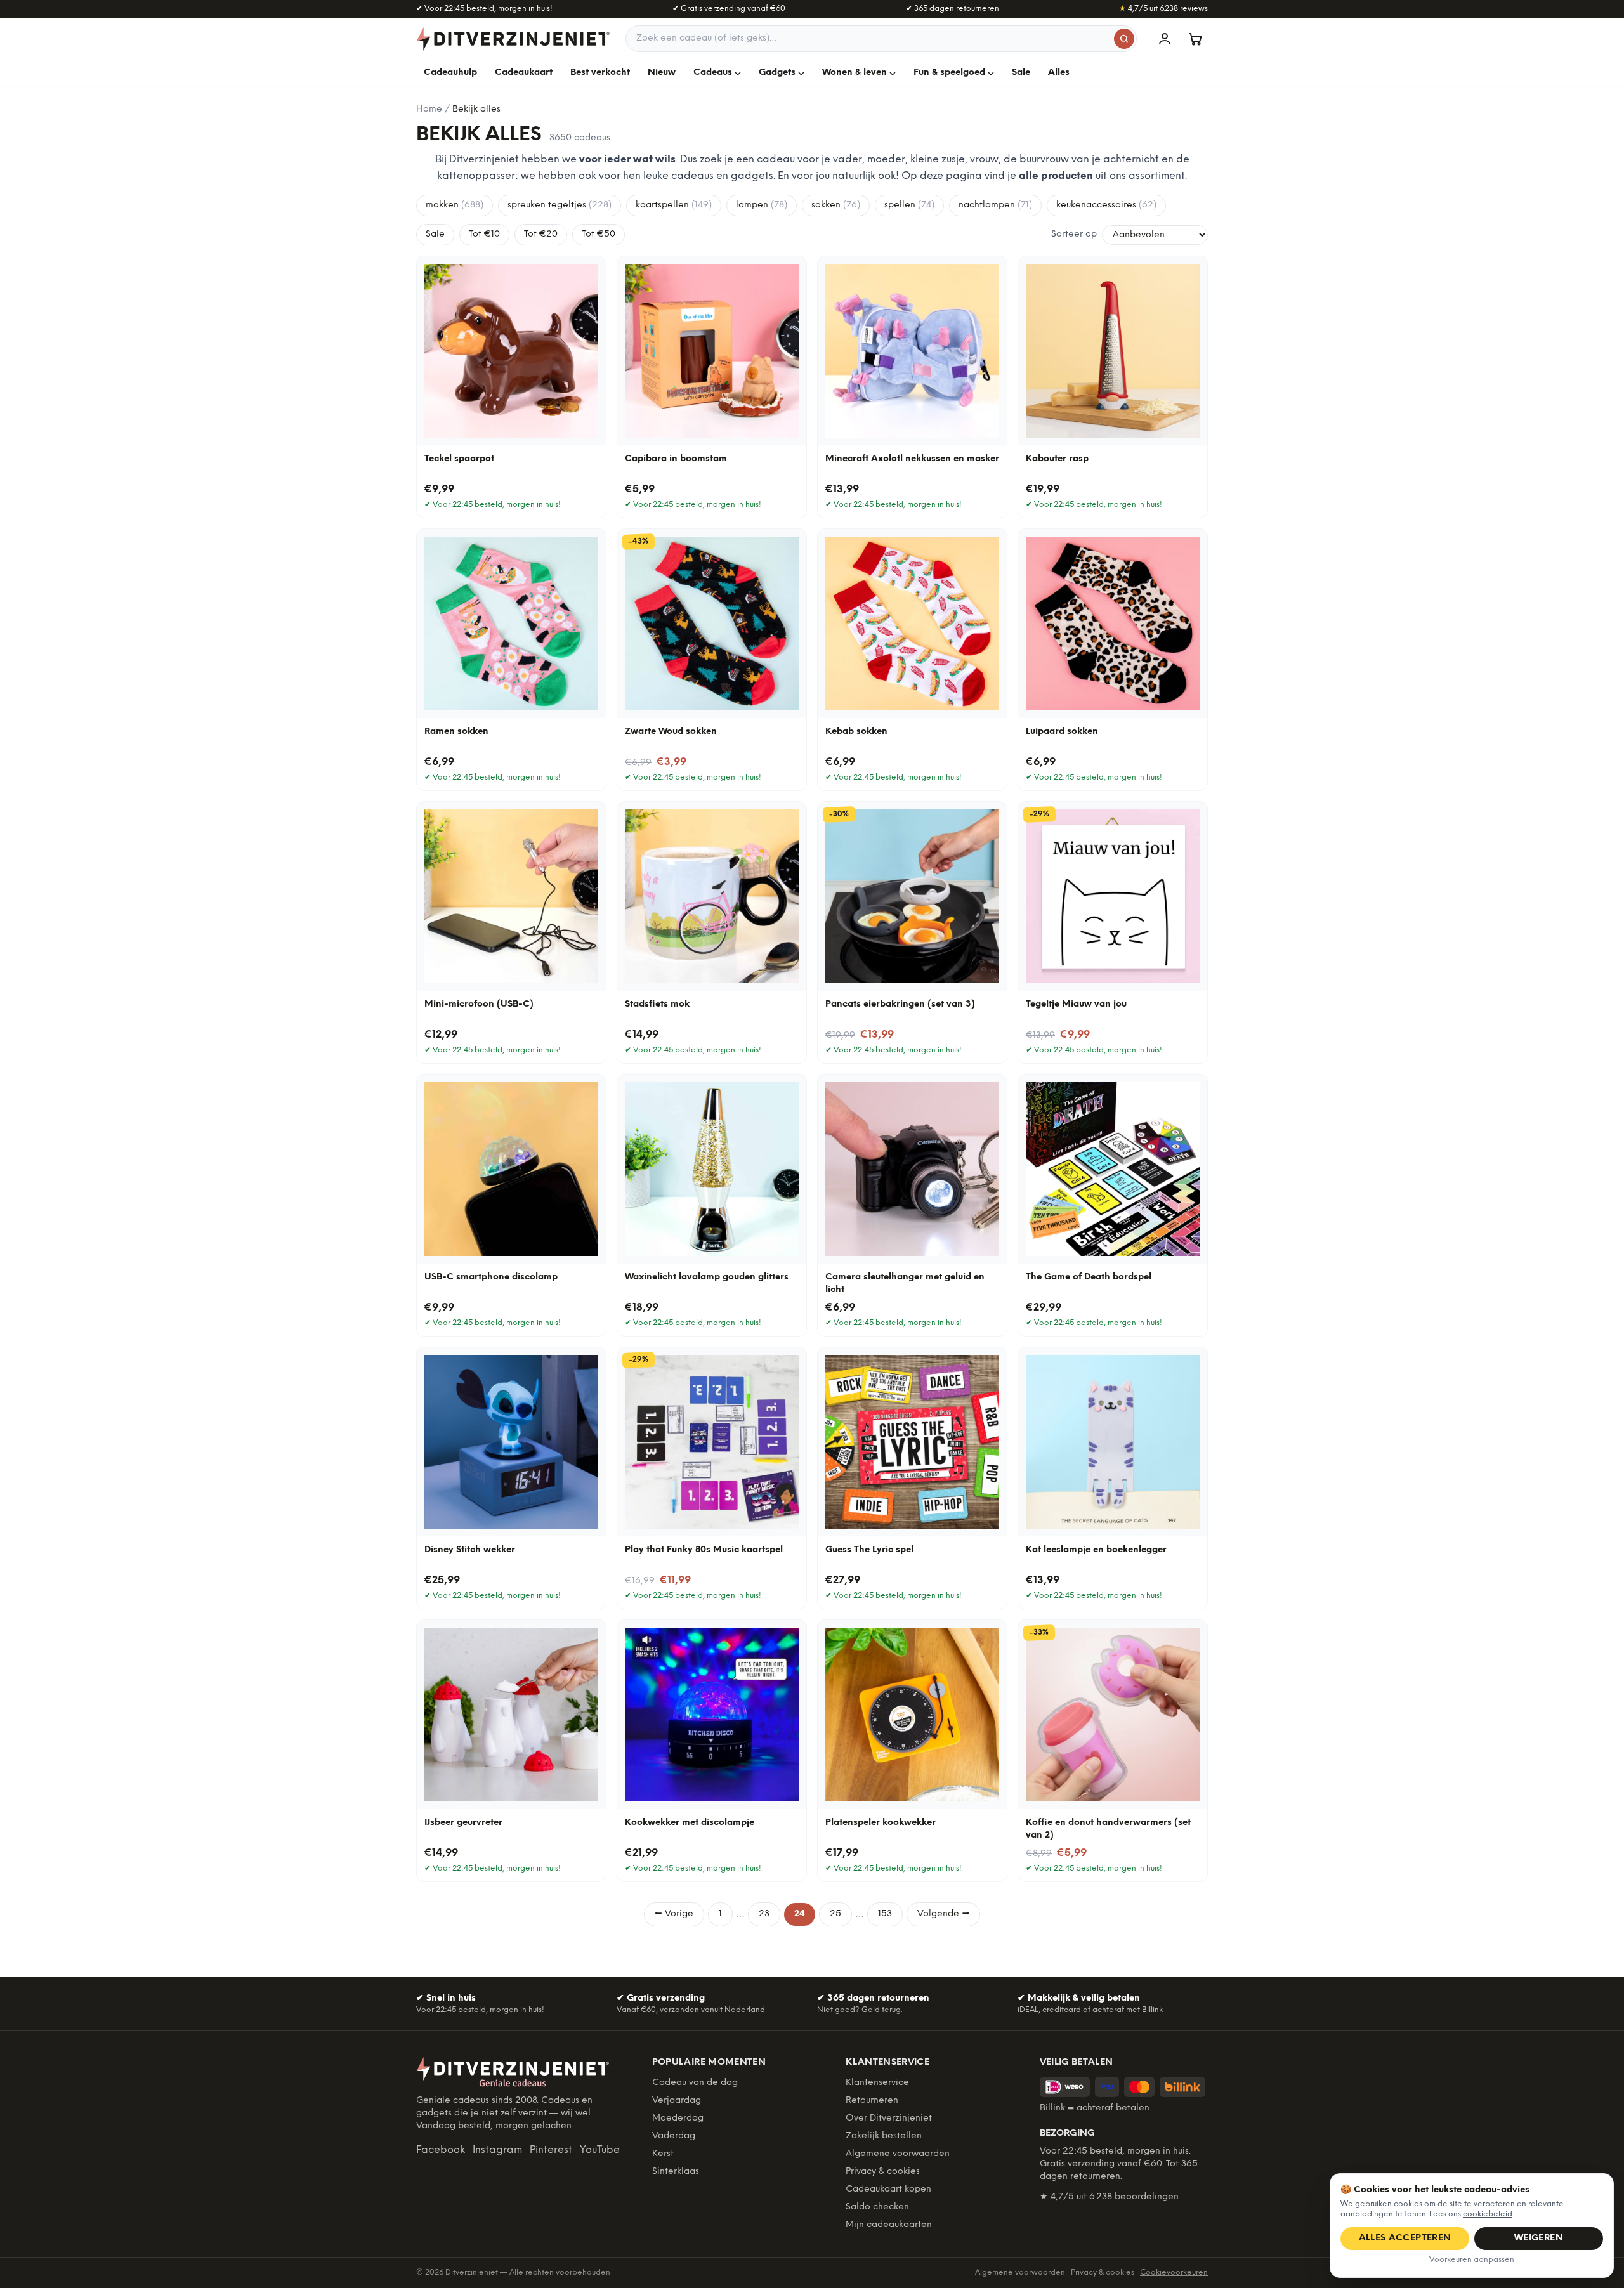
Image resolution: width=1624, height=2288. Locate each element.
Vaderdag (674, 2136)
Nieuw (662, 73)
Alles (1059, 73)
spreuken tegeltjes (560, 205)
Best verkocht (600, 73)
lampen (762, 205)
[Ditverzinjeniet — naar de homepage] (513, 39)
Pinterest (551, 2150)
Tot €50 (599, 234)
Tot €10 (484, 234)
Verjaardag (677, 2101)
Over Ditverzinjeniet (889, 2118)
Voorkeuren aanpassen (1472, 2260)
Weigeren (1539, 2238)
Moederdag (678, 2118)
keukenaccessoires (1106, 205)
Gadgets (777, 73)
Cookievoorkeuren (1174, 2272)
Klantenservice (877, 2083)
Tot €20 (541, 234)
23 (764, 1914)
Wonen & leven (855, 73)
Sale (1021, 73)
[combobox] (881, 39)
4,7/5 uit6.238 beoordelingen (1109, 2197)
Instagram (497, 2150)
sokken (836, 205)
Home (429, 109)
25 (835, 1914)
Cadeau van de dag (695, 2083)
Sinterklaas (676, 2172)
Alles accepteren (1405, 2238)
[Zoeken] (1124, 39)
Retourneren (872, 2101)
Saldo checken (877, 2207)
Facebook (441, 2150)
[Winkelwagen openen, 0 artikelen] (1195, 39)
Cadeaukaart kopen (888, 2189)
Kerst (663, 2154)
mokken (455, 205)
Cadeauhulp (450, 73)
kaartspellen (674, 205)
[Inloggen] (1165, 39)
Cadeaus (713, 73)
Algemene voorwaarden (898, 2154)
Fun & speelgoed (949, 73)
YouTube (600, 2150)
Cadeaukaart (524, 73)
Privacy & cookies (883, 2172)
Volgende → (943, 1914)
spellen (909, 205)
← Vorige (674, 1914)
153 (885, 1914)
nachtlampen (995, 205)
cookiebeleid (1488, 2214)
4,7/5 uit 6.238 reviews (1163, 9)
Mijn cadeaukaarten (889, 2225)
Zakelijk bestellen (884, 2136)
